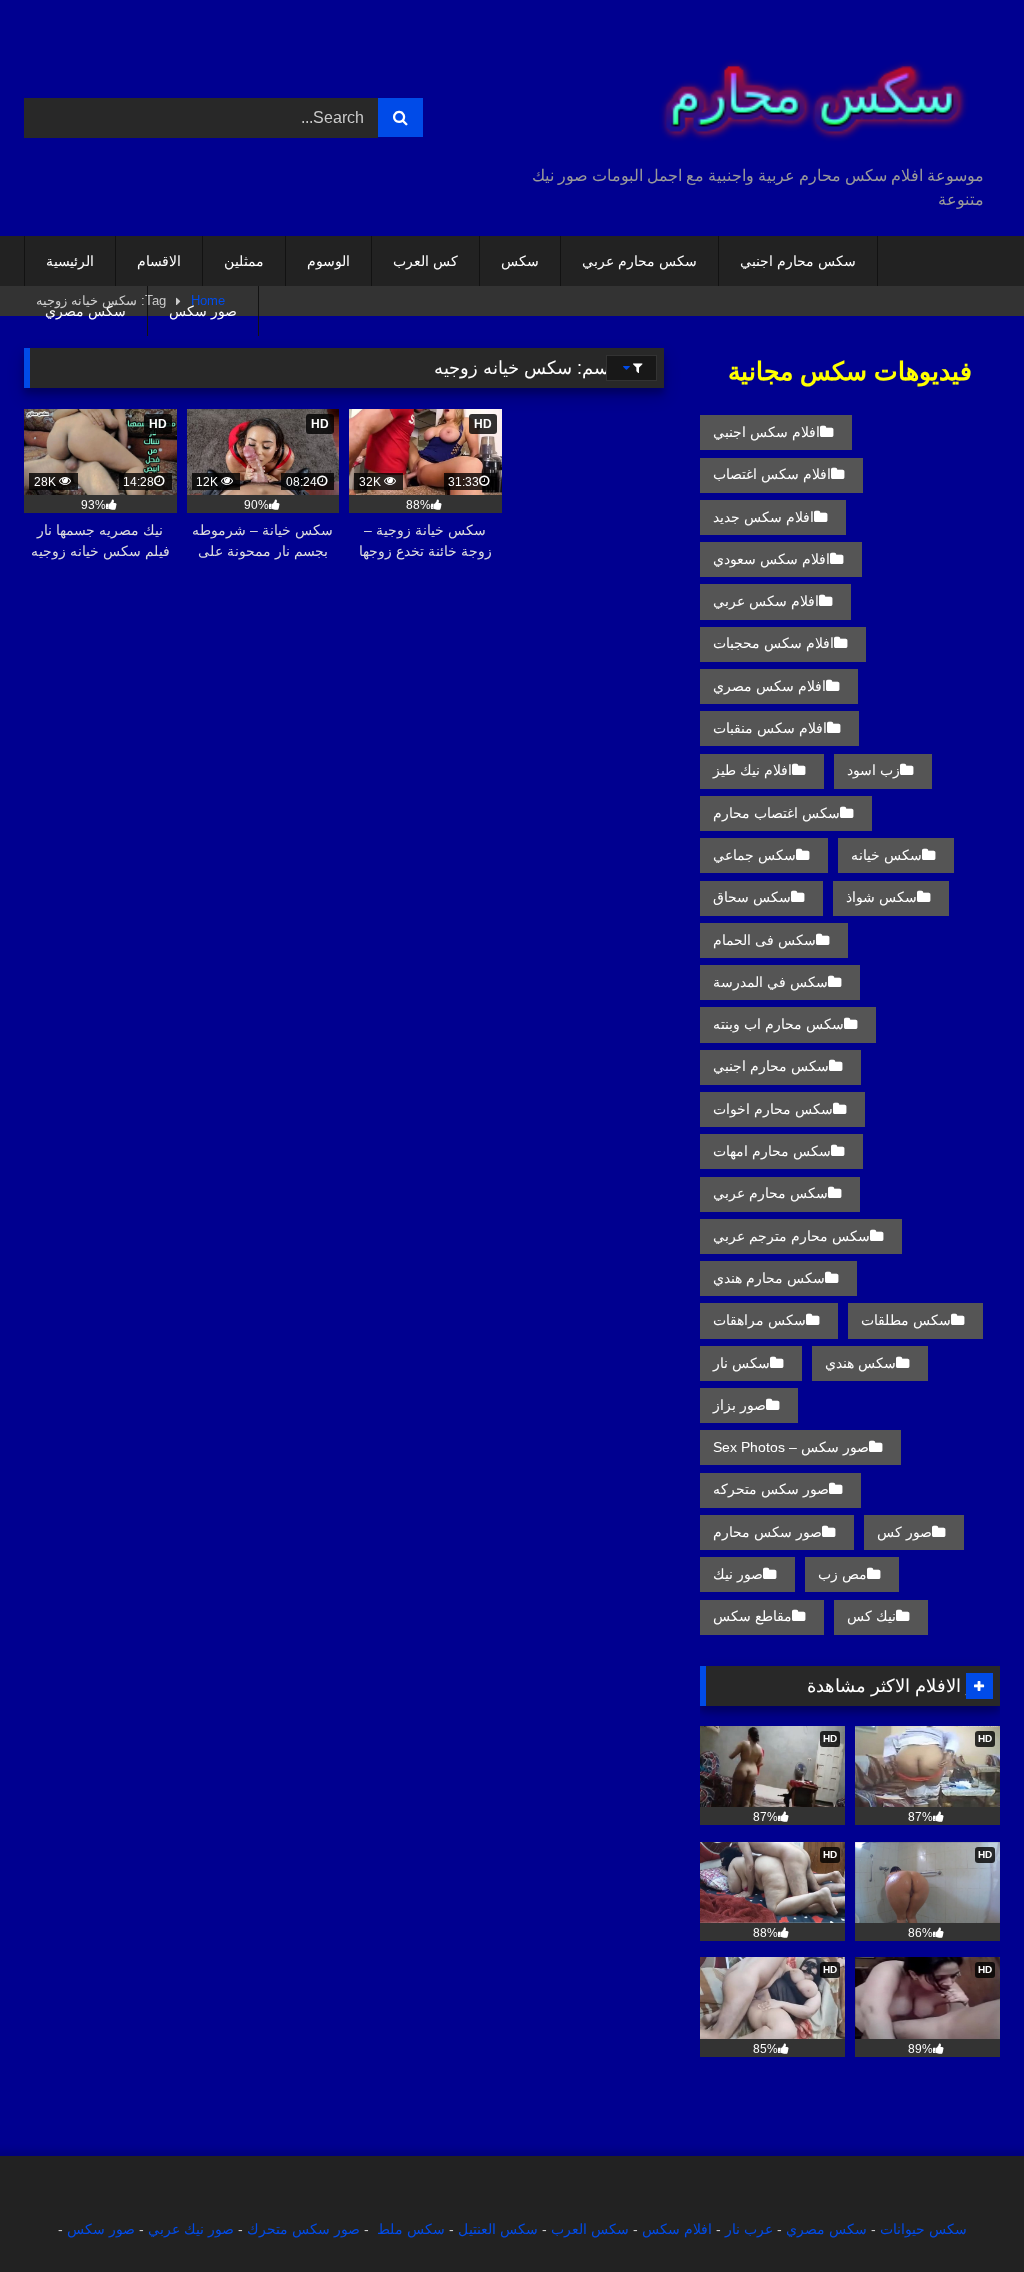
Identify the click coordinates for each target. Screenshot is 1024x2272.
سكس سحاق (752, 897)
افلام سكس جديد (763, 517)
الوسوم (328, 261)
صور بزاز (739, 1405)
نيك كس (871, 1616)
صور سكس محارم (767, 1532)
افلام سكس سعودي (771, 559)
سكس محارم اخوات (773, 1109)
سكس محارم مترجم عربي (791, 1236)
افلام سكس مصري (769, 686)
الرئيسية (70, 261)
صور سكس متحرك (303, 2229)
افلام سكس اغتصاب (772, 474)
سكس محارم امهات (772, 1151)
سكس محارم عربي (639, 261)
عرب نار (749, 2229)
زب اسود (873, 770)
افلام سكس (677, 2229)
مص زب (842, 1574)
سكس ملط (411, 2229)
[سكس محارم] (779, 90)
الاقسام (159, 261)
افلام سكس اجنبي (766, 432)
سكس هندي (860, 1363)
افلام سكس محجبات (773, 643)
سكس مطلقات (906, 1320)
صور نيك (738, 1574)
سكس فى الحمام (764, 940)
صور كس (904, 1532)
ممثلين (244, 261)
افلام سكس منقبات (770, 728)
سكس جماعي (754, 855)
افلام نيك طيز (752, 770)
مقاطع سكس (752, 1616)
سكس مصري (85, 311)
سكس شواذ (881, 897)
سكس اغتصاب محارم (776, 813)
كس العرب (425, 261)
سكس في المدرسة (770, 982)
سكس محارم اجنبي (798, 261)
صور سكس (203, 311)
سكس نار (741, 1363)
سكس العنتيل (498, 2229)
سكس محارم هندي (769, 1278)
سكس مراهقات (759, 1320)
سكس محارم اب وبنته (778, 1024)
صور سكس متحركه (771, 1489)
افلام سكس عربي (766, 601)
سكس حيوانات (923, 2229)
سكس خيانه (886, 855)
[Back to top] (962, 2212)
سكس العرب (590, 2229)
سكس (520, 261)
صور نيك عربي (191, 2229)
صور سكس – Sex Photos (791, 1447)
